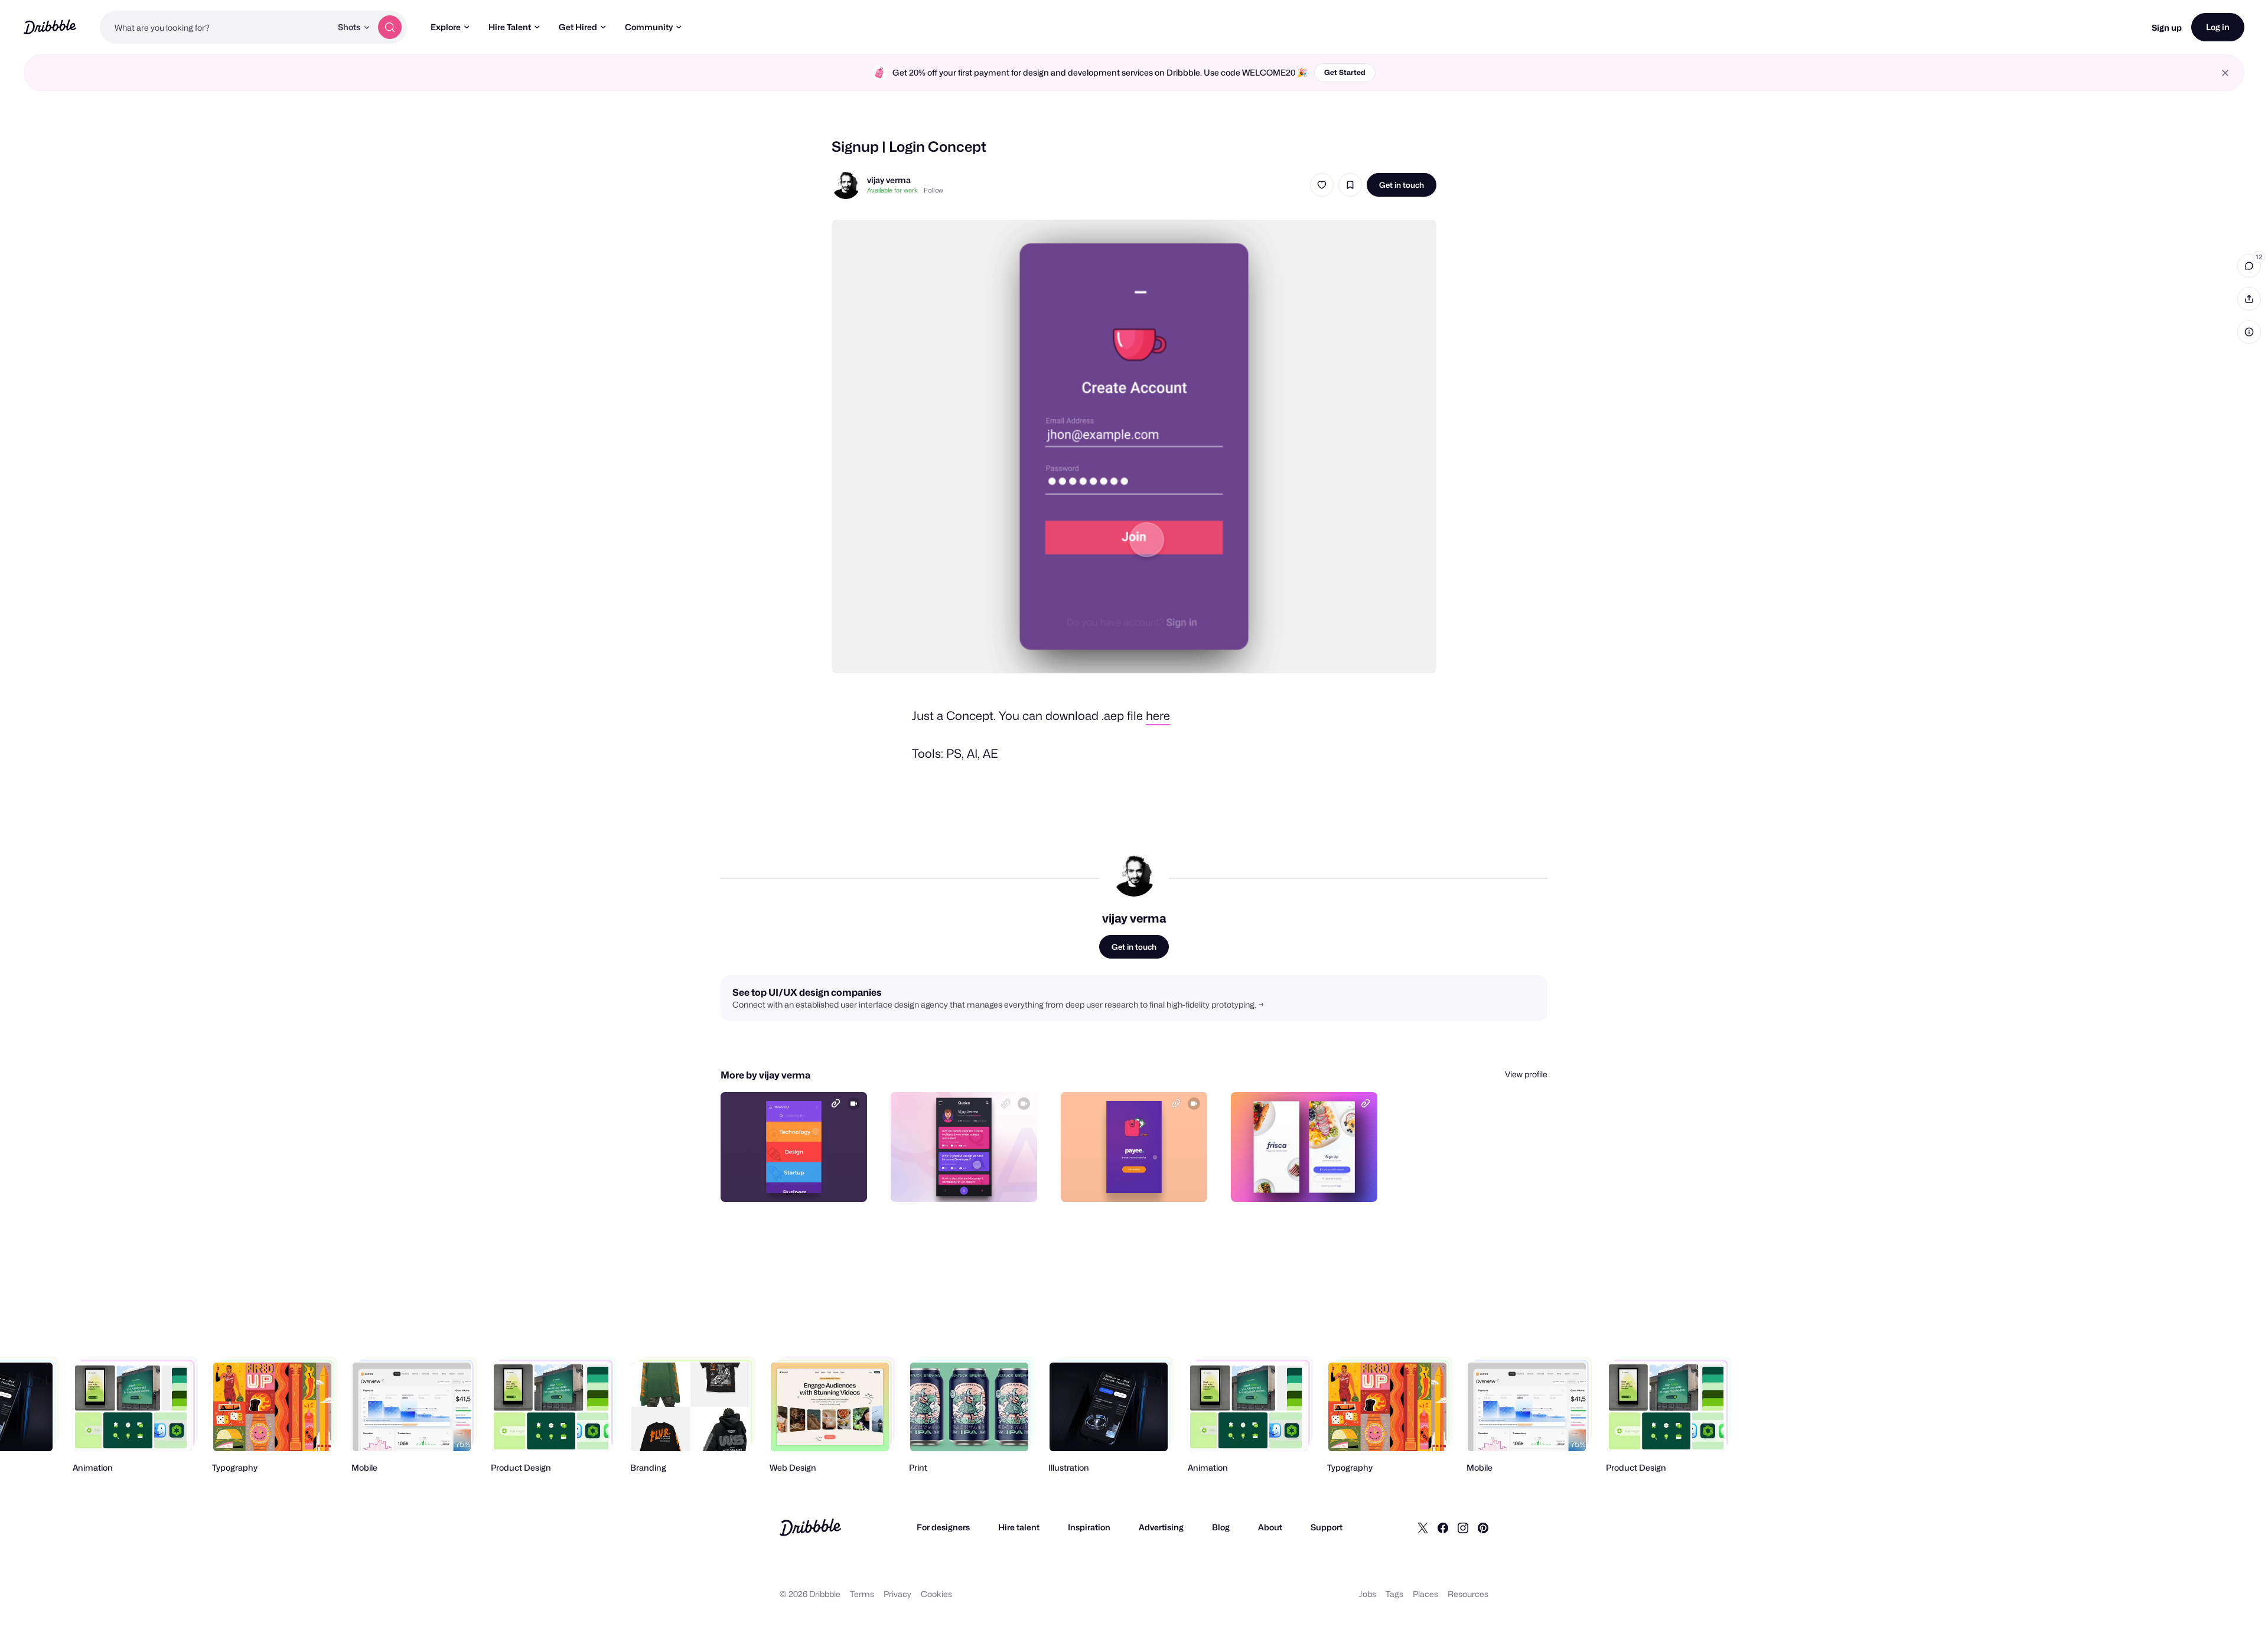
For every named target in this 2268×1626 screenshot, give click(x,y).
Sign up (2167, 27)
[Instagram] (1463, 1527)
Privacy (897, 1594)
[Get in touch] (798, 1180)
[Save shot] (1350, 185)
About (1270, 1527)
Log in (2218, 27)
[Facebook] (1443, 1527)
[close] (2225, 73)
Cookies (936, 1594)
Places (1425, 1594)
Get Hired (578, 27)
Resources (1468, 1594)
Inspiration (1089, 1527)
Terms (862, 1594)
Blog (1221, 1527)
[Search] (390, 27)
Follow (933, 190)
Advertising (1161, 1527)
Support (1327, 1527)
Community (649, 27)
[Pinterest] (1483, 1527)
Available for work (892, 190)
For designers (943, 1527)
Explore (446, 27)
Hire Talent (510, 27)
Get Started (1345, 72)
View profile (1526, 1074)
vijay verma (889, 180)
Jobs (1368, 1594)
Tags (1394, 1594)
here (1158, 716)
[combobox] (216, 27)
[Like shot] (1322, 185)
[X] (1423, 1527)
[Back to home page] (50, 27)
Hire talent (1019, 1527)
